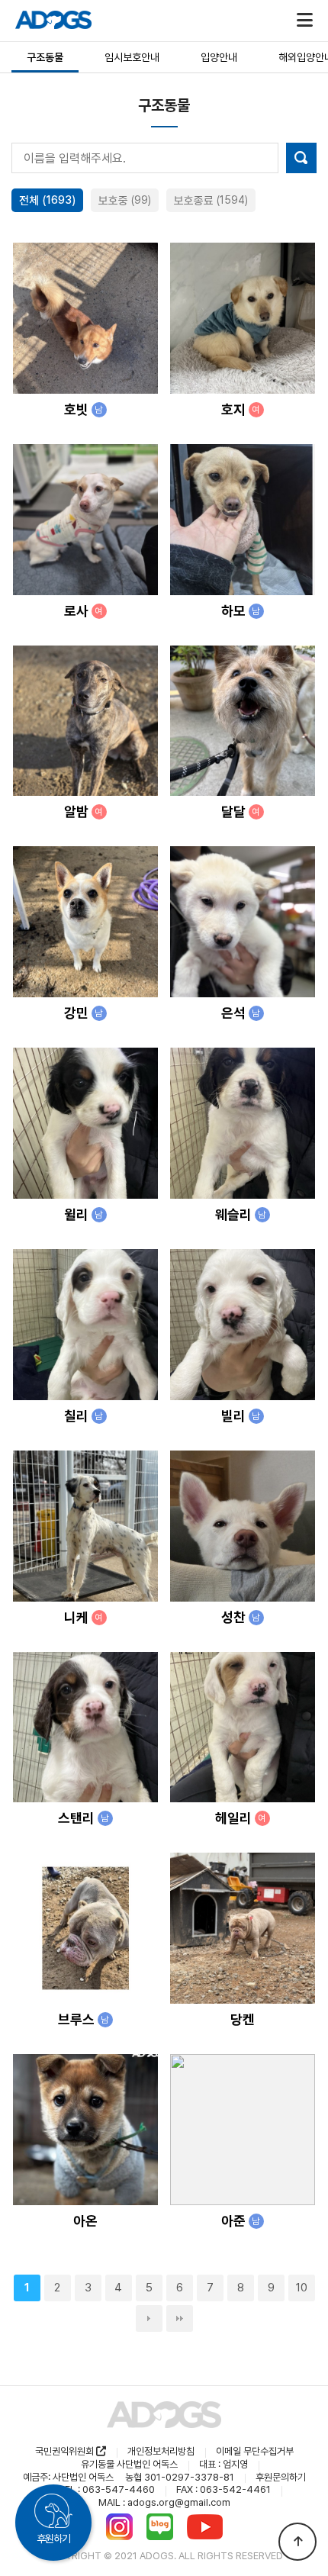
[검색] (301, 158)
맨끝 (180, 2318)
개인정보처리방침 (161, 2451)
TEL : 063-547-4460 (106, 2489)
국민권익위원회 (66, 2451)
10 (302, 2288)
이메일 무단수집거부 (255, 2451)
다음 (149, 2318)
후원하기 (53, 2539)
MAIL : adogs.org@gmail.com (164, 2502)
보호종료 (211, 201)
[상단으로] (297, 2542)
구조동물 (45, 57)
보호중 (125, 201)
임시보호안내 (132, 57)
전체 (47, 201)
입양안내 (219, 57)
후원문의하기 (281, 2477)
